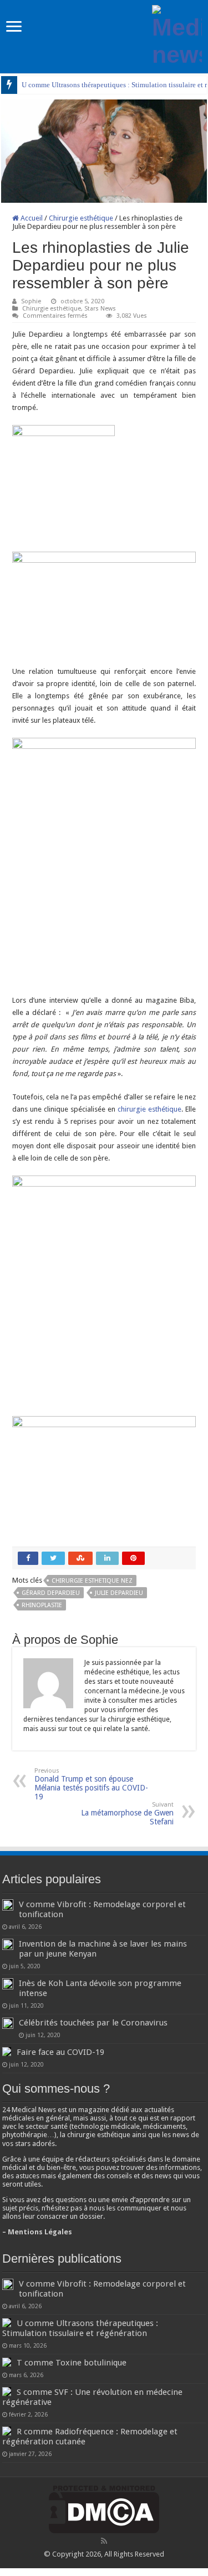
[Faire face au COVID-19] (7, 2052)
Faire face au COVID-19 (60, 2052)
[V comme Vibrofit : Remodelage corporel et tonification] (8, 1905)
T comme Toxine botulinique (72, 2363)
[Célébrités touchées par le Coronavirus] (8, 2023)
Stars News (100, 309)
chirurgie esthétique (149, 1109)
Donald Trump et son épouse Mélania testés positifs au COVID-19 (91, 1784)
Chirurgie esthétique (81, 218)
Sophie (31, 301)
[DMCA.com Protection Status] (104, 2509)
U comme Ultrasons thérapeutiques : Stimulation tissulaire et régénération (80, 2328)
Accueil (31, 218)
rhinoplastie (42, 1605)
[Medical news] (177, 34)
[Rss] (104, 2541)
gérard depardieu (51, 1593)
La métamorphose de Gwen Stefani (127, 1814)
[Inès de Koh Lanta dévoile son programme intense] (8, 1984)
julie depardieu (119, 1593)
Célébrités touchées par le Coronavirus (93, 2023)
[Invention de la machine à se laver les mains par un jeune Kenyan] (8, 1944)
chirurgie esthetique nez (92, 1581)
